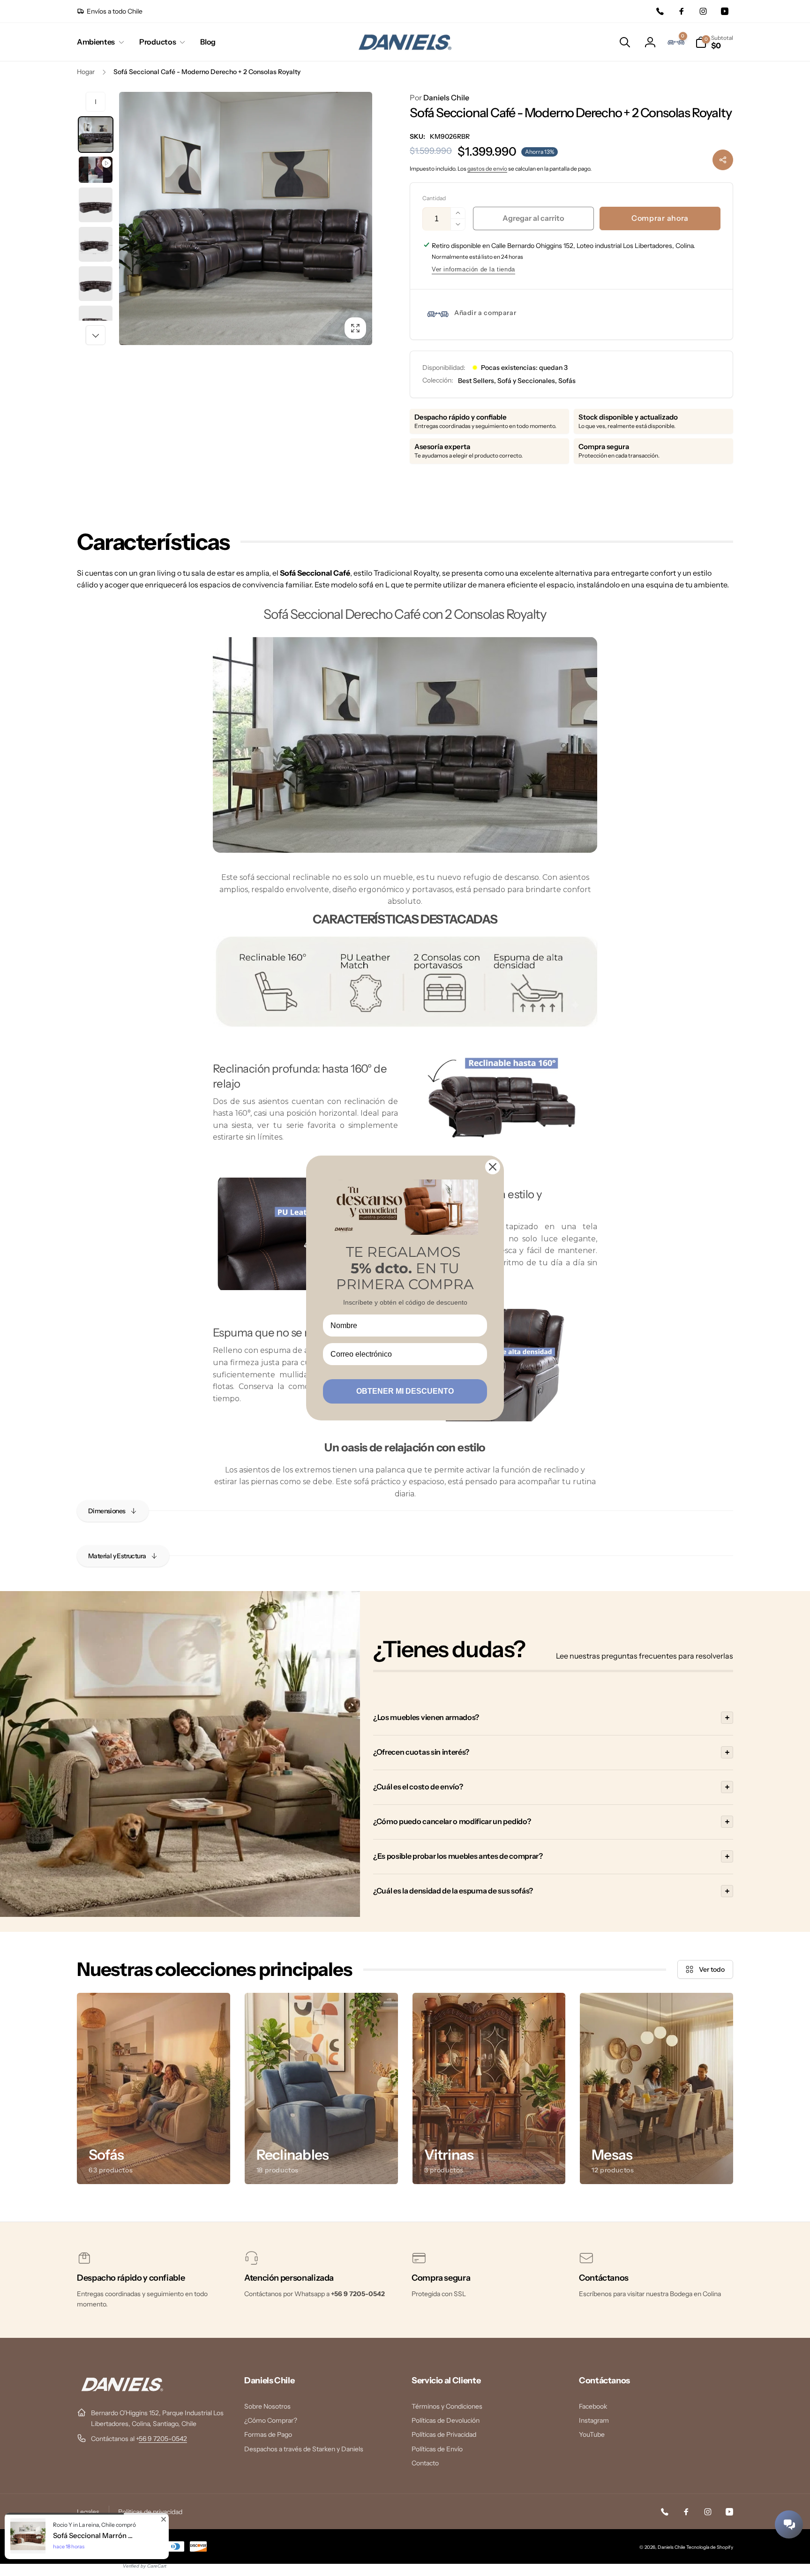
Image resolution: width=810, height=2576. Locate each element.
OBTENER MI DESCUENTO (405, 1391)
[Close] (493, 1167)
